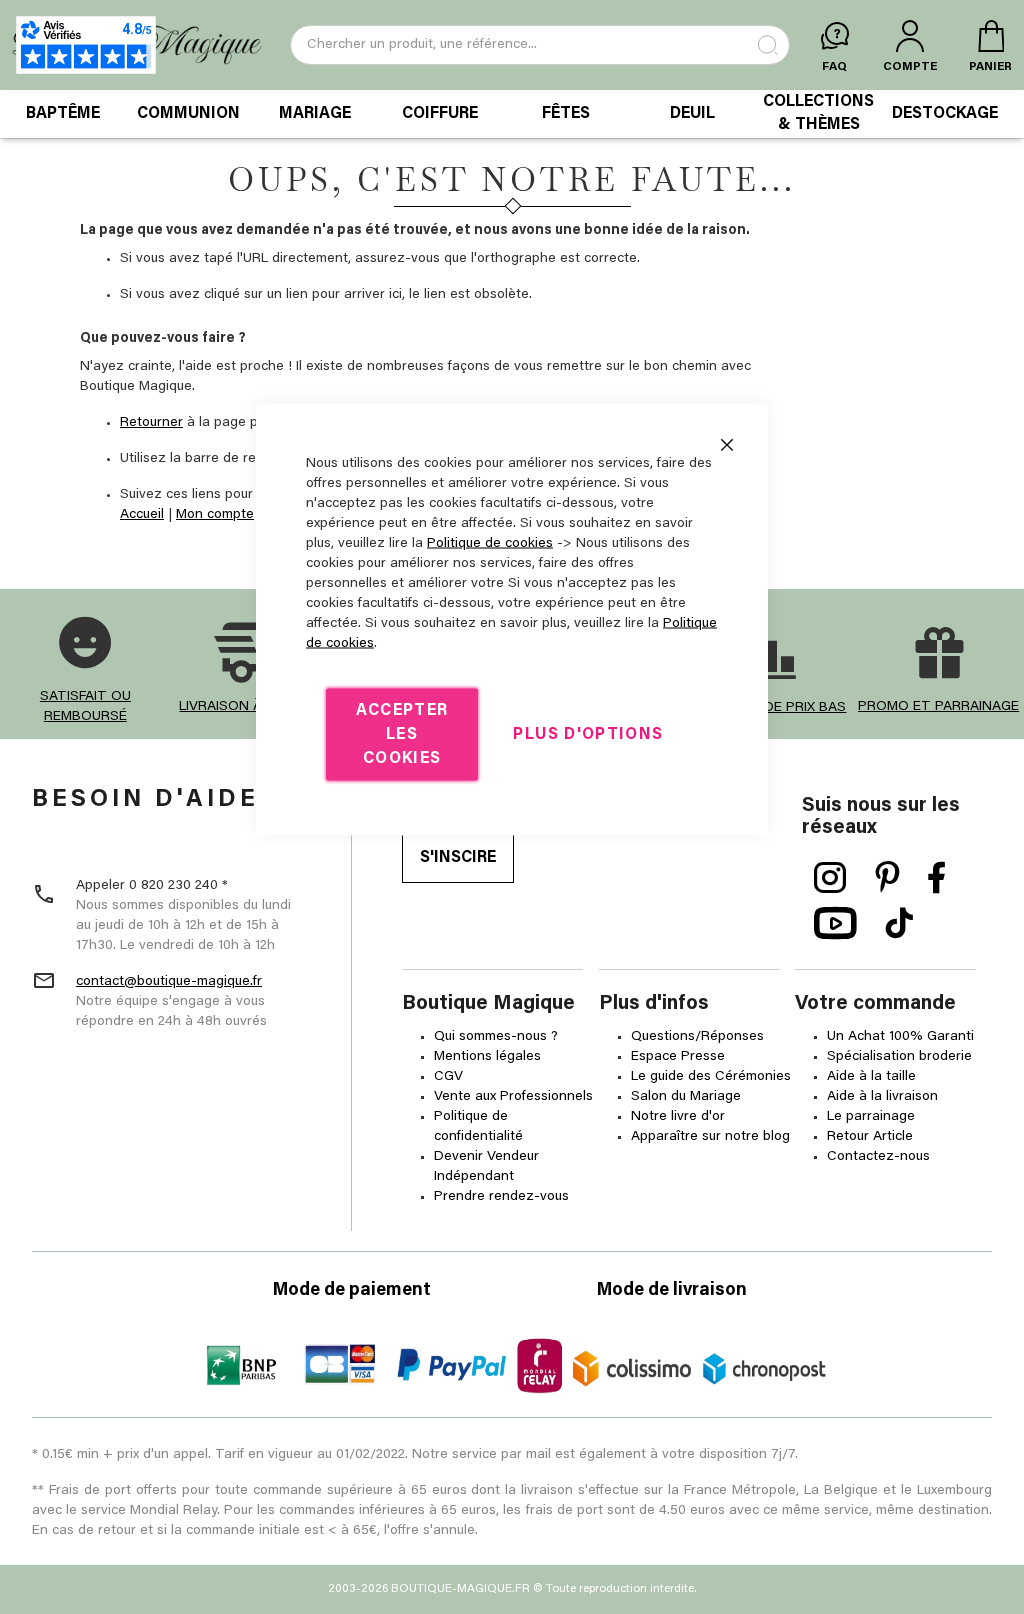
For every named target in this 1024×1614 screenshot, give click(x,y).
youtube (835, 924)
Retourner (151, 423)
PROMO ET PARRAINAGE (938, 707)
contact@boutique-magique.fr (169, 982)
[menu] (512, 114)
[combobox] (540, 45)
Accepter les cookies (402, 735)
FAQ (834, 67)
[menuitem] (63, 114)
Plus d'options (588, 735)
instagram (830, 878)
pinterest (887, 878)
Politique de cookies (490, 544)
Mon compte (215, 515)
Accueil (142, 515)
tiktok (899, 924)
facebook (937, 878)
